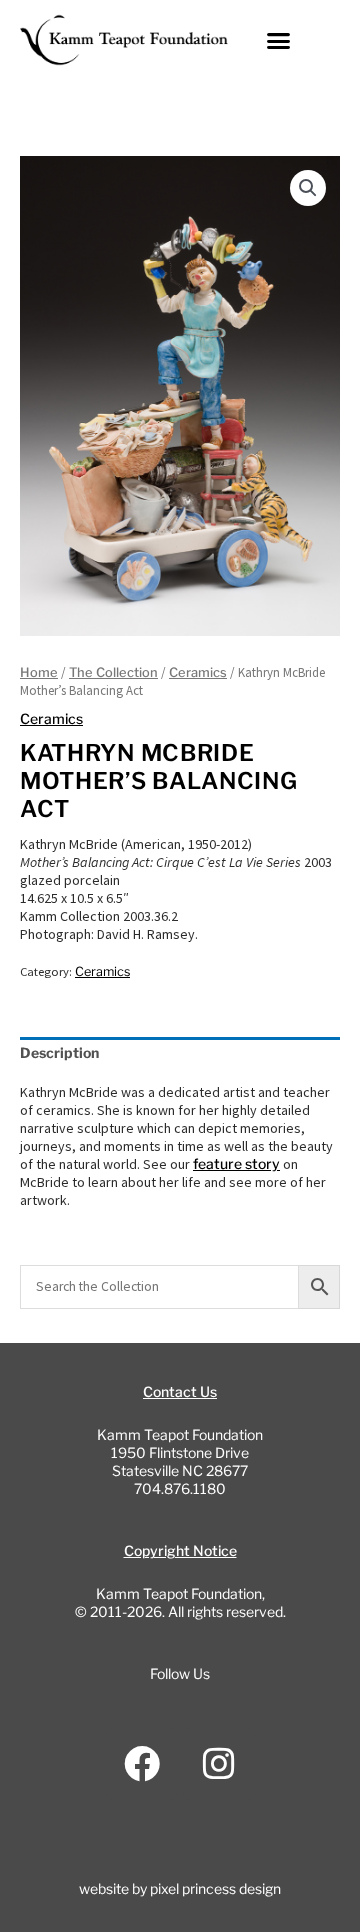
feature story (236, 1163)
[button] (279, 40)
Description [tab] (59, 1052)
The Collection (113, 672)
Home (39, 672)
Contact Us (180, 1391)
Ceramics (198, 672)
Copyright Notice (180, 1550)
